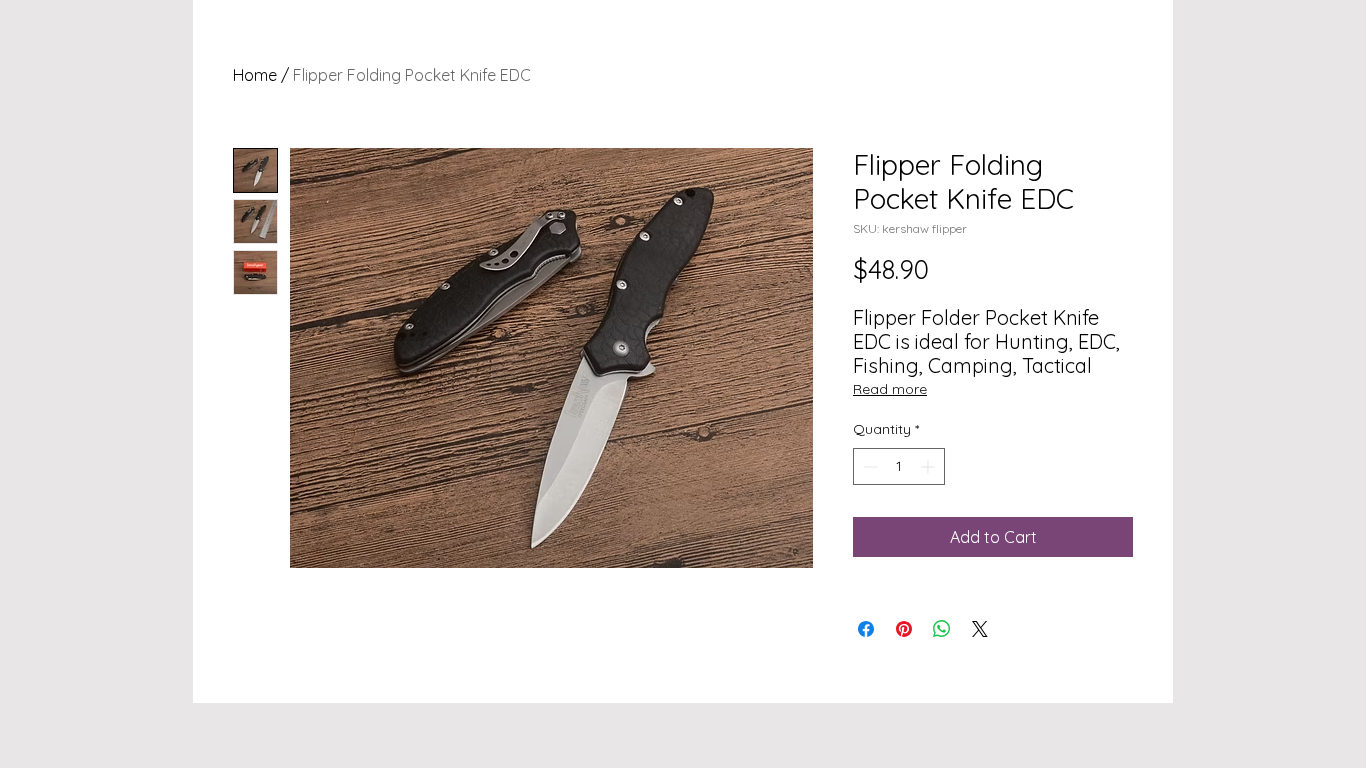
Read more (890, 389)
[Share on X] (980, 629)
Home (255, 75)
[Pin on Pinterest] (904, 629)
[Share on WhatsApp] (942, 629)
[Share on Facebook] (866, 629)
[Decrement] (868, 466)
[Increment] (929, 466)
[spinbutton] (899, 466)
